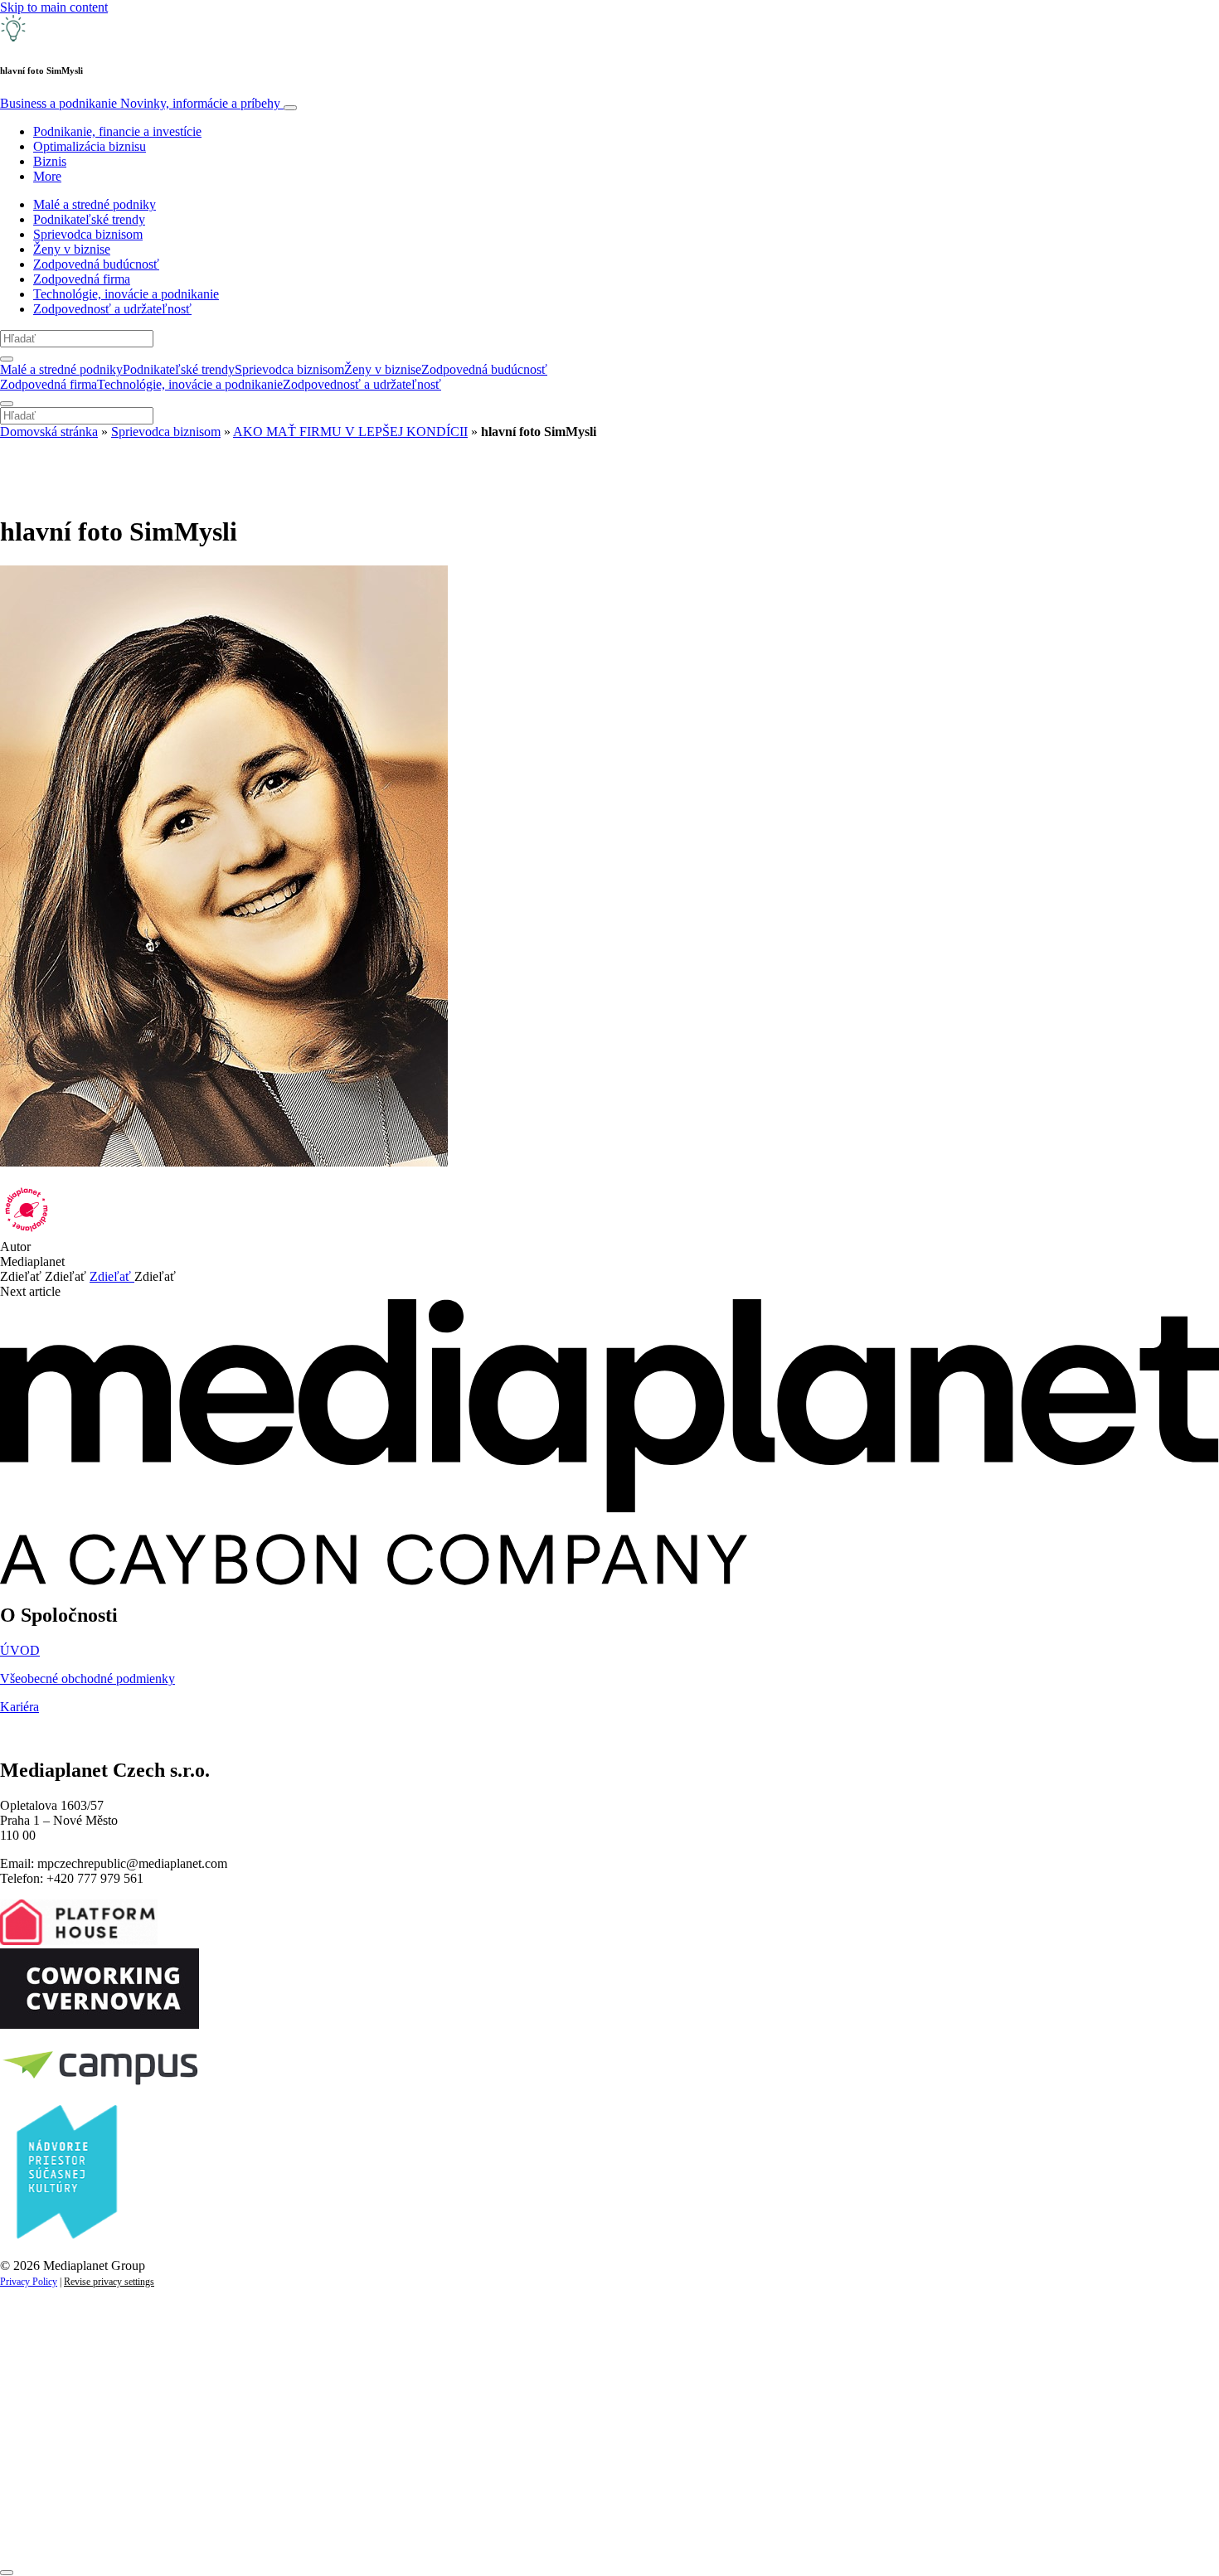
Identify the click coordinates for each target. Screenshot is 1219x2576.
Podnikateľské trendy (89, 219)
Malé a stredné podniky (95, 204)
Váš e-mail (53, 2476)
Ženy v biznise (72, 249)
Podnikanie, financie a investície (117, 131)
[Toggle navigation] (290, 108)
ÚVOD (20, 1650)
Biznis (50, 161)
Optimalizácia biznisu (90, 146)
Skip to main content (54, 7)
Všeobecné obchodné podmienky (87, 1679)
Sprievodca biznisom (88, 234)
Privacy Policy (29, 2282)
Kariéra (19, 1707)
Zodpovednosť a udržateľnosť (112, 309)
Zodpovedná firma (82, 279)
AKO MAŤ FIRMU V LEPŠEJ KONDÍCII (350, 432)
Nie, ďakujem (340, 2532)
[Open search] (7, 359)
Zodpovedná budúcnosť (96, 264)
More (47, 176)
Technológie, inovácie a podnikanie (126, 294)
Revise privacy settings (109, 2282)
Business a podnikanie (140, 103)
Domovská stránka (49, 432)
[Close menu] (7, 404)
